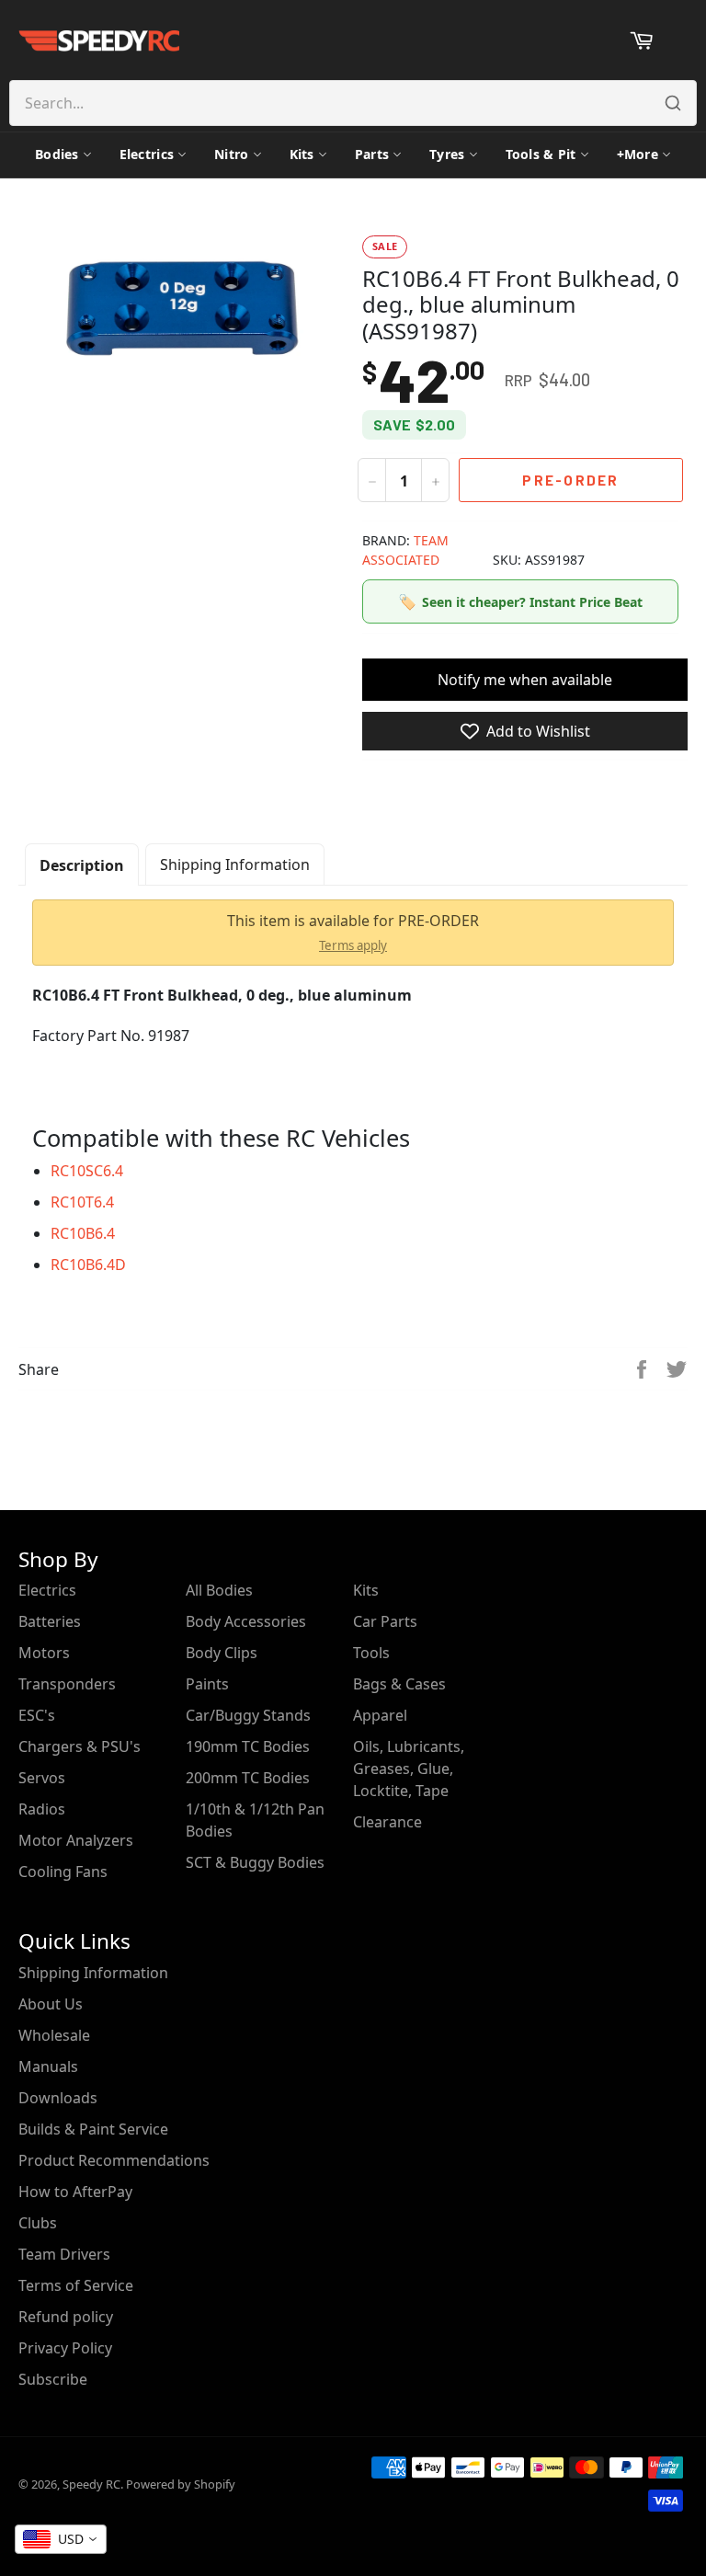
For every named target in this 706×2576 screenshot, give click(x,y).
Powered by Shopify (181, 2484)
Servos (42, 1778)
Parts (372, 154)
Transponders (67, 1684)
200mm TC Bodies (248, 1778)
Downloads (58, 2098)
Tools (371, 1653)
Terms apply (353, 945)
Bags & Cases (399, 1684)
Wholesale (54, 2035)
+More (638, 154)
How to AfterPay (75, 2192)
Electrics (147, 154)
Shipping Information (235, 864)
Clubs (38, 2223)
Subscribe (53, 2379)
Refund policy (66, 2317)
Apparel (380, 1715)
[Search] (673, 103)
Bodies (57, 154)
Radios (42, 1809)
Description (82, 865)
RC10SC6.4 (87, 1171)
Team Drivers (64, 2254)
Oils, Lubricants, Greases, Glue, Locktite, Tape (409, 1769)
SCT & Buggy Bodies (255, 1862)
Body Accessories (246, 1621)
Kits (302, 154)
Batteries (50, 1621)
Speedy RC (91, 2484)
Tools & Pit (541, 154)
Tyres (447, 154)
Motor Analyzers (76, 1840)
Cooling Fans (63, 1872)
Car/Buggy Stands (248, 1715)
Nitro (231, 154)
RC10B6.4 (83, 1233)
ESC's (37, 1715)
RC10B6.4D (88, 1265)
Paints (207, 1684)
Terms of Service (76, 2285)
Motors (44, 1653)
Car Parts (385, 1621)
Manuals (48, 2067)
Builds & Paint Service (93, 2129)
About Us (51, 2004)
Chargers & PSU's (80, 1746)
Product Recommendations (114, 2160)
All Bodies (219, 1590)
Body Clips (222, 1653)
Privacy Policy (65, 2348)
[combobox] (61, 2539)
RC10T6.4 (82, 1202)
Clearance (387, 1822)
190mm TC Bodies (248, 1746)
